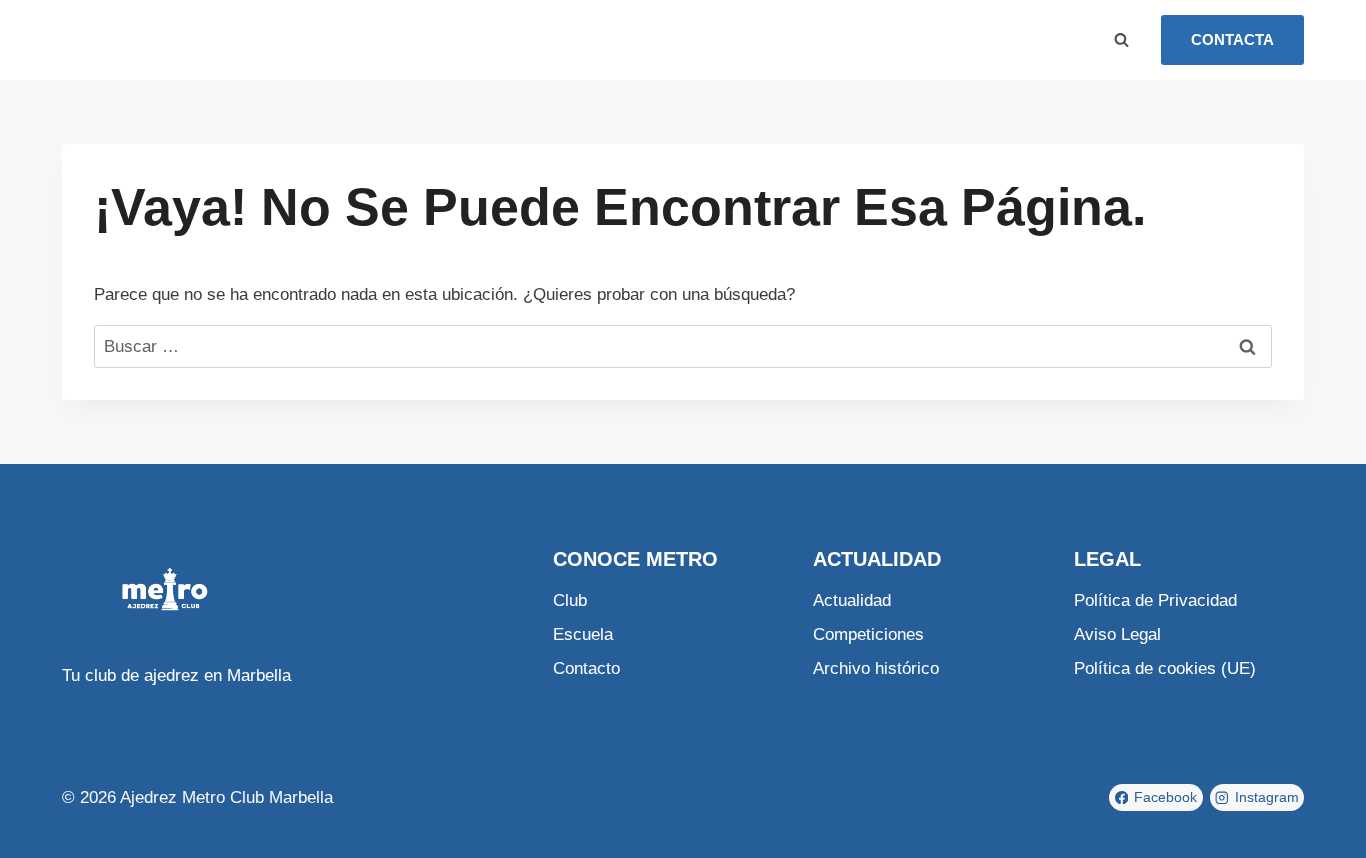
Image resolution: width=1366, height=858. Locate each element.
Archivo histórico (876, 668)
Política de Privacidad (1155, 600)
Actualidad (852, 600)
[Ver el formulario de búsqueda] (1121, 40)
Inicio (102, 39)
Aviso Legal (1117, 634)
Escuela (227, 39)
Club (160, 39)
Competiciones (868, 634)
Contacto (586, 668)
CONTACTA (1232, 39)
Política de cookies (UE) (1165, 668)
